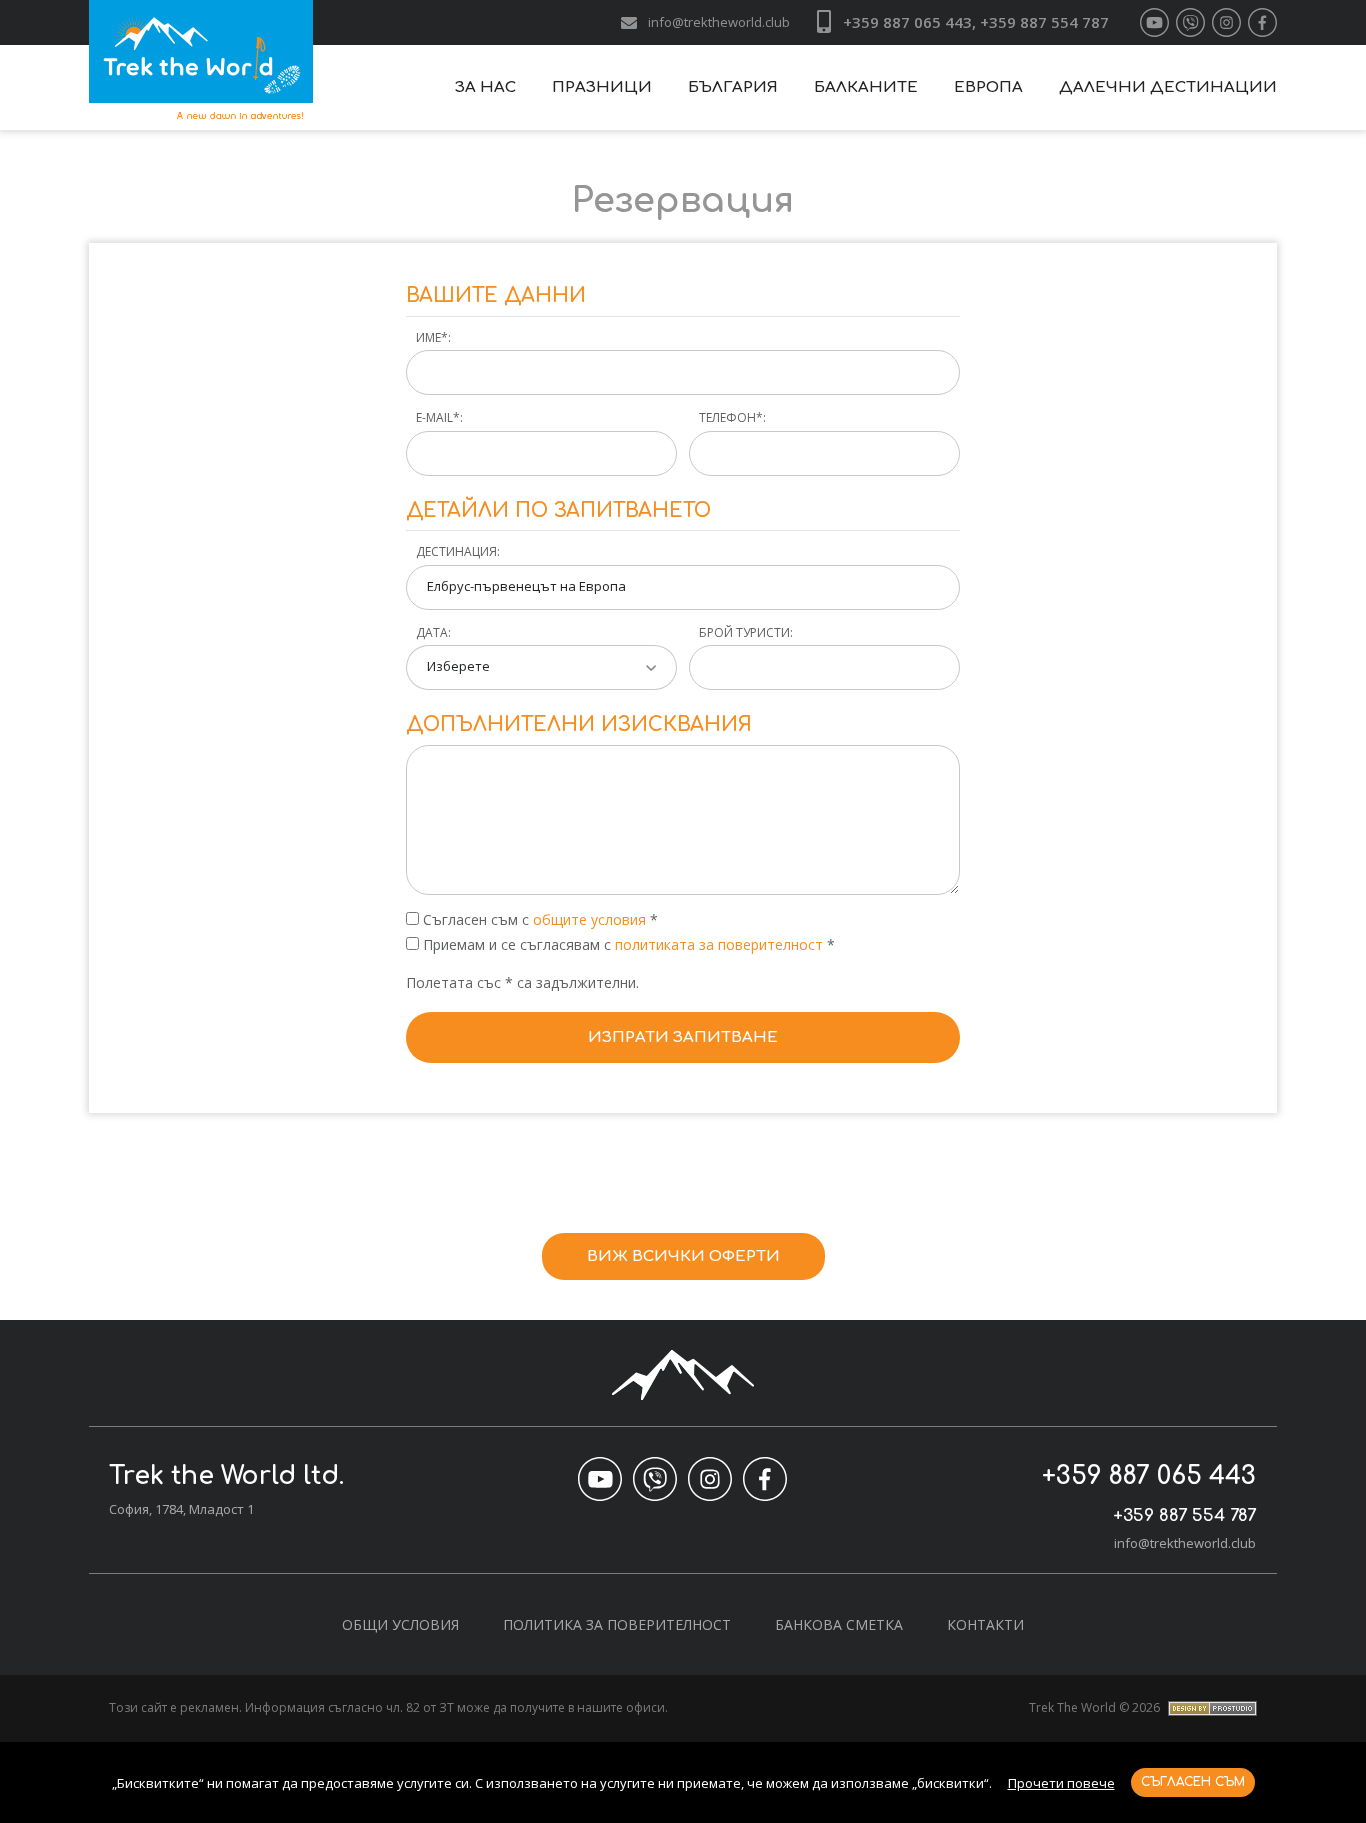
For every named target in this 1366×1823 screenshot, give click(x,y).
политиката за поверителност (721, 944)
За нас (485, 87)
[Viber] (1190, 22)
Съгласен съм (1193, 1782)
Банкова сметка (839, 1624)
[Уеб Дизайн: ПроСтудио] (1210, 1707)
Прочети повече (1061, 1783)
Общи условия (400, 1624)
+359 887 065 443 (1149, 1476)
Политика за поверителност (617, 1624)
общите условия (589, 919)
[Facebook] (1262, 22)
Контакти (985, 1624)
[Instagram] (1226, 22)
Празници (602, 87)
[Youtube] (1154, 22)
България (733, 87)
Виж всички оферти (683, 1256)
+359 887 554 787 (1184, 1515)
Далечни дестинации (1168, 87)
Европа (988, 87)
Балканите (866, 87)
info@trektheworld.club (719, 22)
